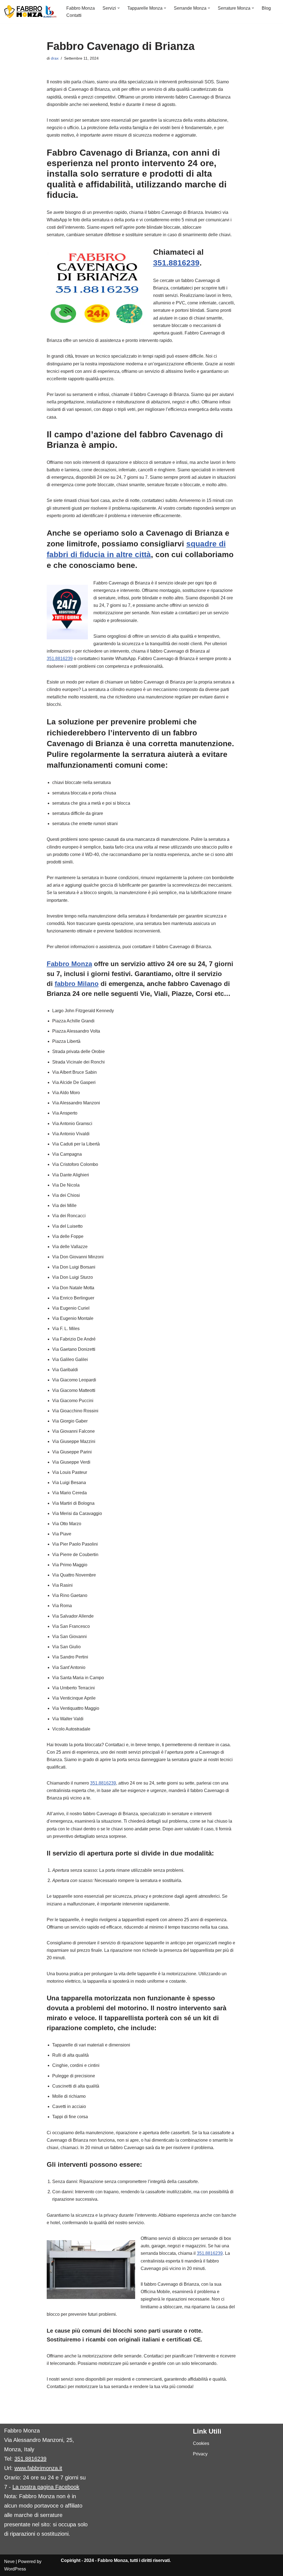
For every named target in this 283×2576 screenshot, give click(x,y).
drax (55, 58)
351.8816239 (176, 263)
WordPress (15, 2569)
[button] (119, 8)
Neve (9, 2562)
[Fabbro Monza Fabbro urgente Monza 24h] (31, 12)
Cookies (201, 2443)
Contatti (74, 15)
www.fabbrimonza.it (38, 2468)
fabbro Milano (77, 984)
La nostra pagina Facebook (46, 2487)
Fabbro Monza (81, 8)
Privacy (200, 2454)
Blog (266, 8)
